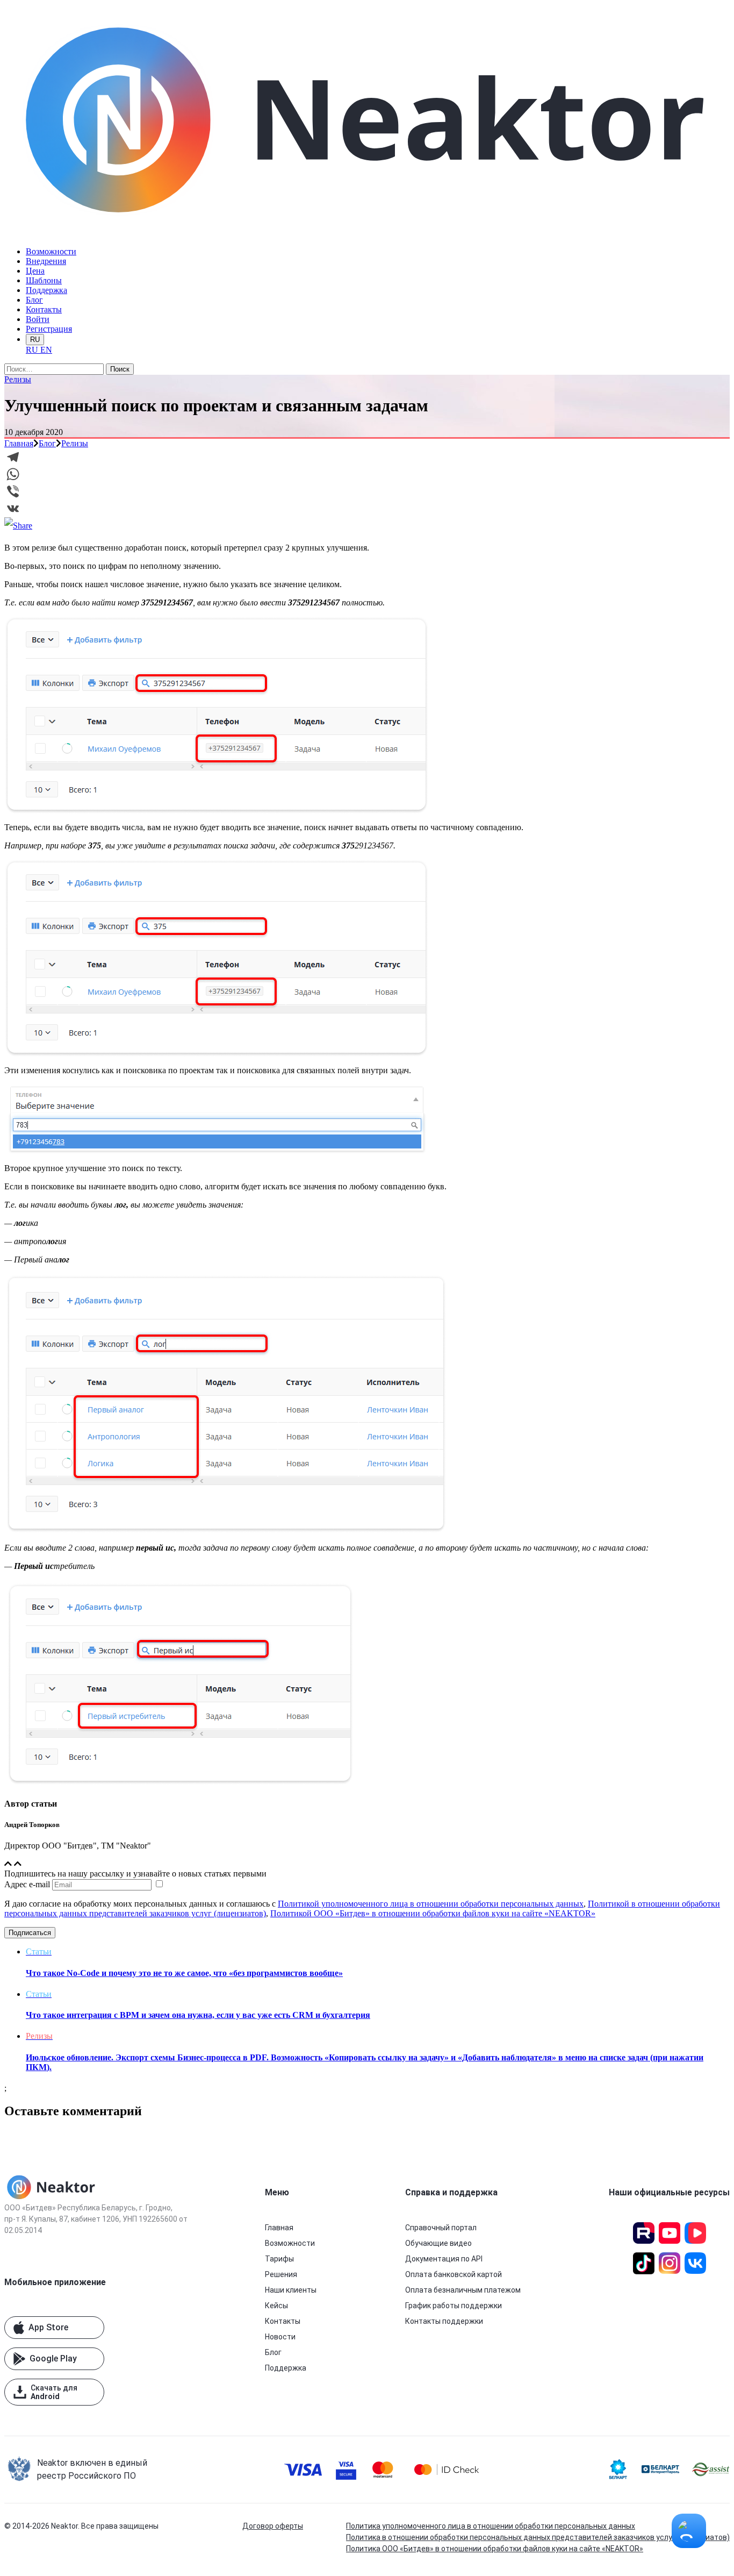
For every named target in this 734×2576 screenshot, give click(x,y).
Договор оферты (273, 2526)
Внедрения (46, 261)
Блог (34, 300)
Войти (38, 319)
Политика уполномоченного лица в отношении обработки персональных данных (491, 2526)
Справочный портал (441, 2228)
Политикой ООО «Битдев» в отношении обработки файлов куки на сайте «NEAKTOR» (433, 1913)
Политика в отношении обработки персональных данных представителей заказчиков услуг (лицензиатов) (538, 2537)
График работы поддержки (454, 2306)
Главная (19, 443)
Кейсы (276, 2306)
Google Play (53, 2359)
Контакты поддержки (444, 2321)
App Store (48, 2327)
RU (35, 340)
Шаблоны (44, 280)
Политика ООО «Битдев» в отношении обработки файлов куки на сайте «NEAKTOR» (495, 2549)
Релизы (18, 379)
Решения (281, 2274)
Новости (280, 2337)
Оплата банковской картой (454, 2274)
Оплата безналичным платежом (463, 2290)
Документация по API (444, 2259)
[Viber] (367, 491)
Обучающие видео (438, 2243)
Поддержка (46, 290)
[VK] (367, 509)
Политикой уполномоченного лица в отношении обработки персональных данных (431, 1904)
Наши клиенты (291, 2290)
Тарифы (279, 2259)
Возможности (51, 251)
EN (46, 350)
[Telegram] (367, 457)
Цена (35, 271)
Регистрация (49, 329)
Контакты (44, 309)
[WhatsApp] (367, 474)
